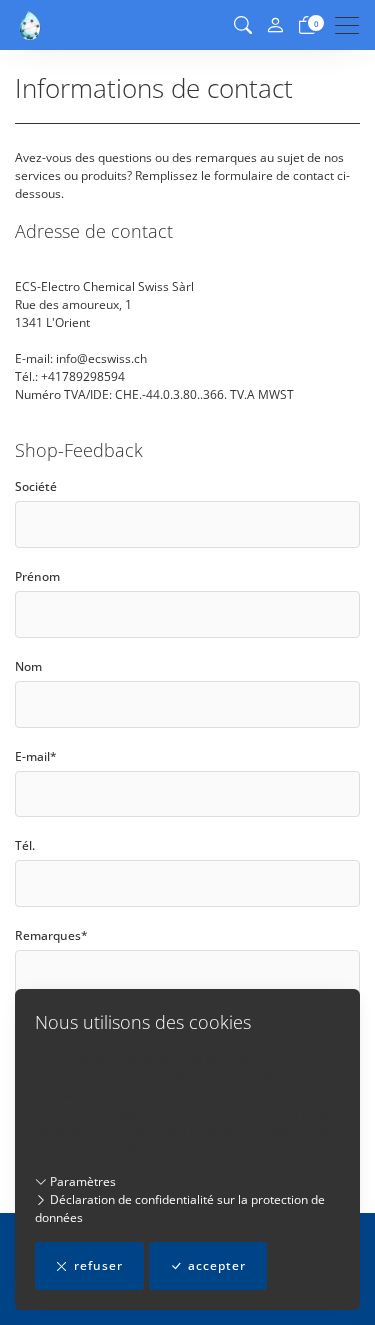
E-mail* (36, 756)
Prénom (37, 576)
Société (36, 486)
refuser (98, 1265)
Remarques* (51, 935)
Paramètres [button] (81, 1181)
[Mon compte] (275, 25)
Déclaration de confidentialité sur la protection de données (180, 1208)
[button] (243, 25)
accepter (217, 1265)
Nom (28, 666)
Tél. (25, 845)
